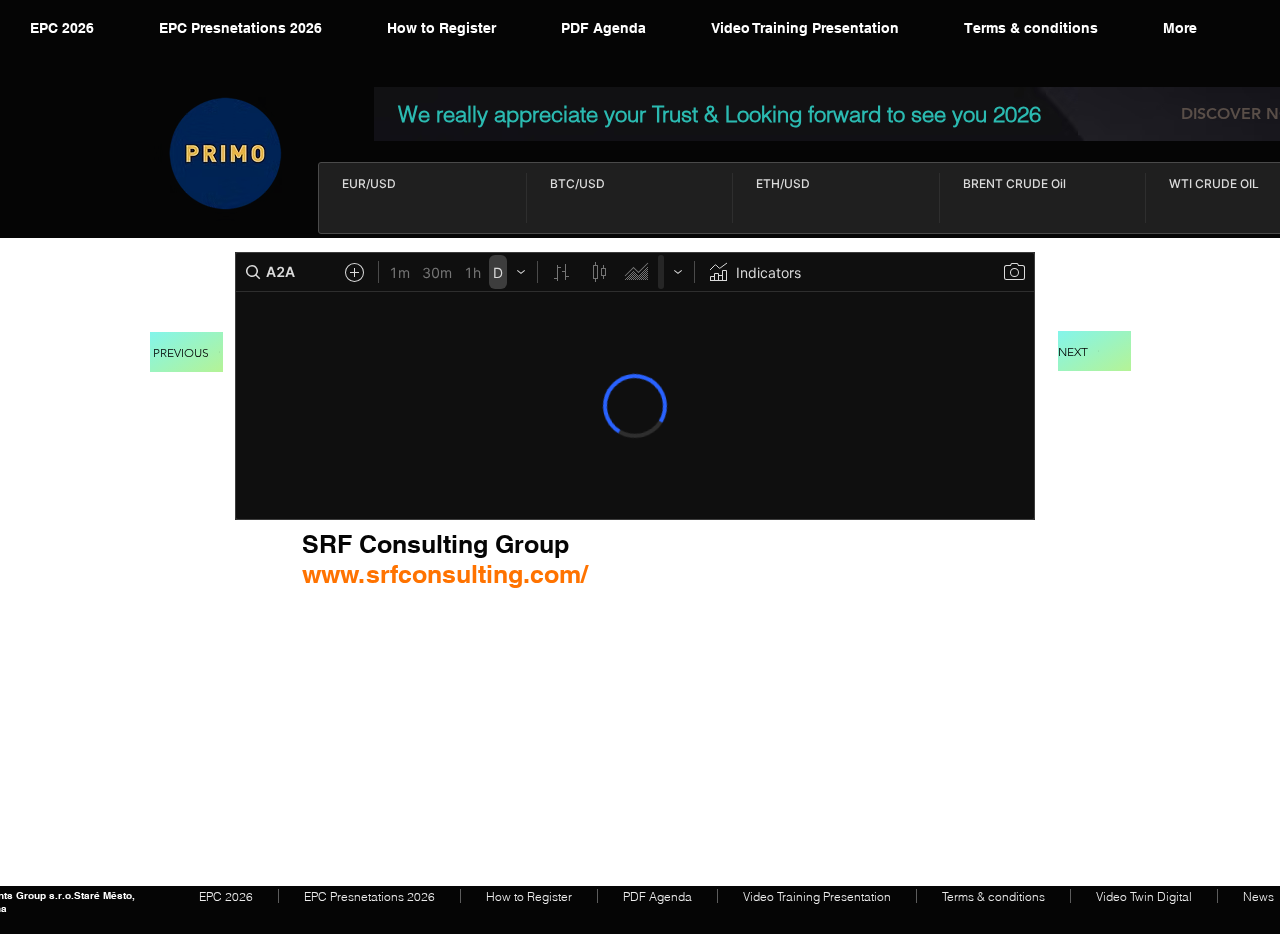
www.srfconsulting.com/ (445, 574)
